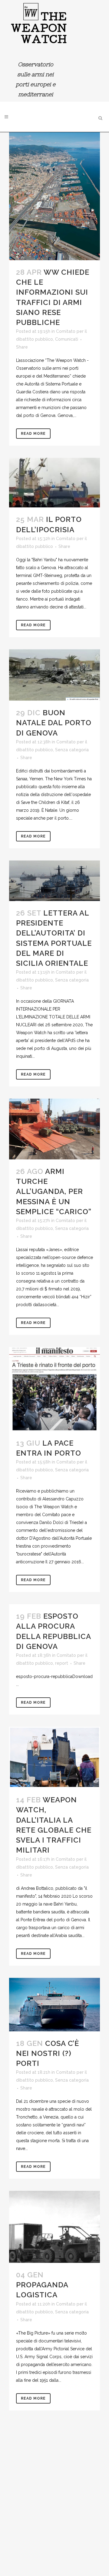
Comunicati (67, 339)
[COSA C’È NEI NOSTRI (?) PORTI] (54, 2005)
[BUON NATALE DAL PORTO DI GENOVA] (54, 675)
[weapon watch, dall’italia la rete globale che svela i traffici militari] (54, 1757)
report (62, 1663)
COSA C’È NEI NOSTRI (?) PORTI (48, 2053)
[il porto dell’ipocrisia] (54, 483)
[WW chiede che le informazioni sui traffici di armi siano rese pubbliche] (54, 196)
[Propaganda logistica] (54, 2227)
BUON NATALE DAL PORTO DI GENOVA (54, 723)
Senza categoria (72, 750)
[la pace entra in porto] (54, 1389)
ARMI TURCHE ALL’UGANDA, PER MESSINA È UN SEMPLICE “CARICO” (54, 1191)
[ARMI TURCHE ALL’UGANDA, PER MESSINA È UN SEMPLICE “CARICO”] (54, 1129)
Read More (33, 434)
